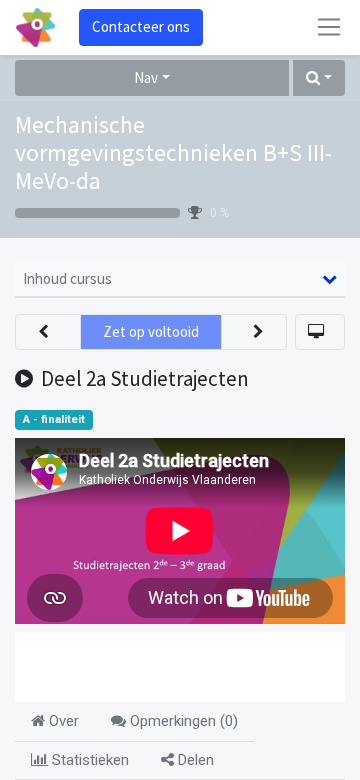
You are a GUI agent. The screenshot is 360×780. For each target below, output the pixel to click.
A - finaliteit (54, 419)
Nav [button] (146, 77)
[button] (319, 78)
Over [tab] (62, 721)
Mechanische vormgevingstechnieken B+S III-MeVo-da (173, 153)
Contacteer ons (141, 26)
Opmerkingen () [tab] (182, 721)
